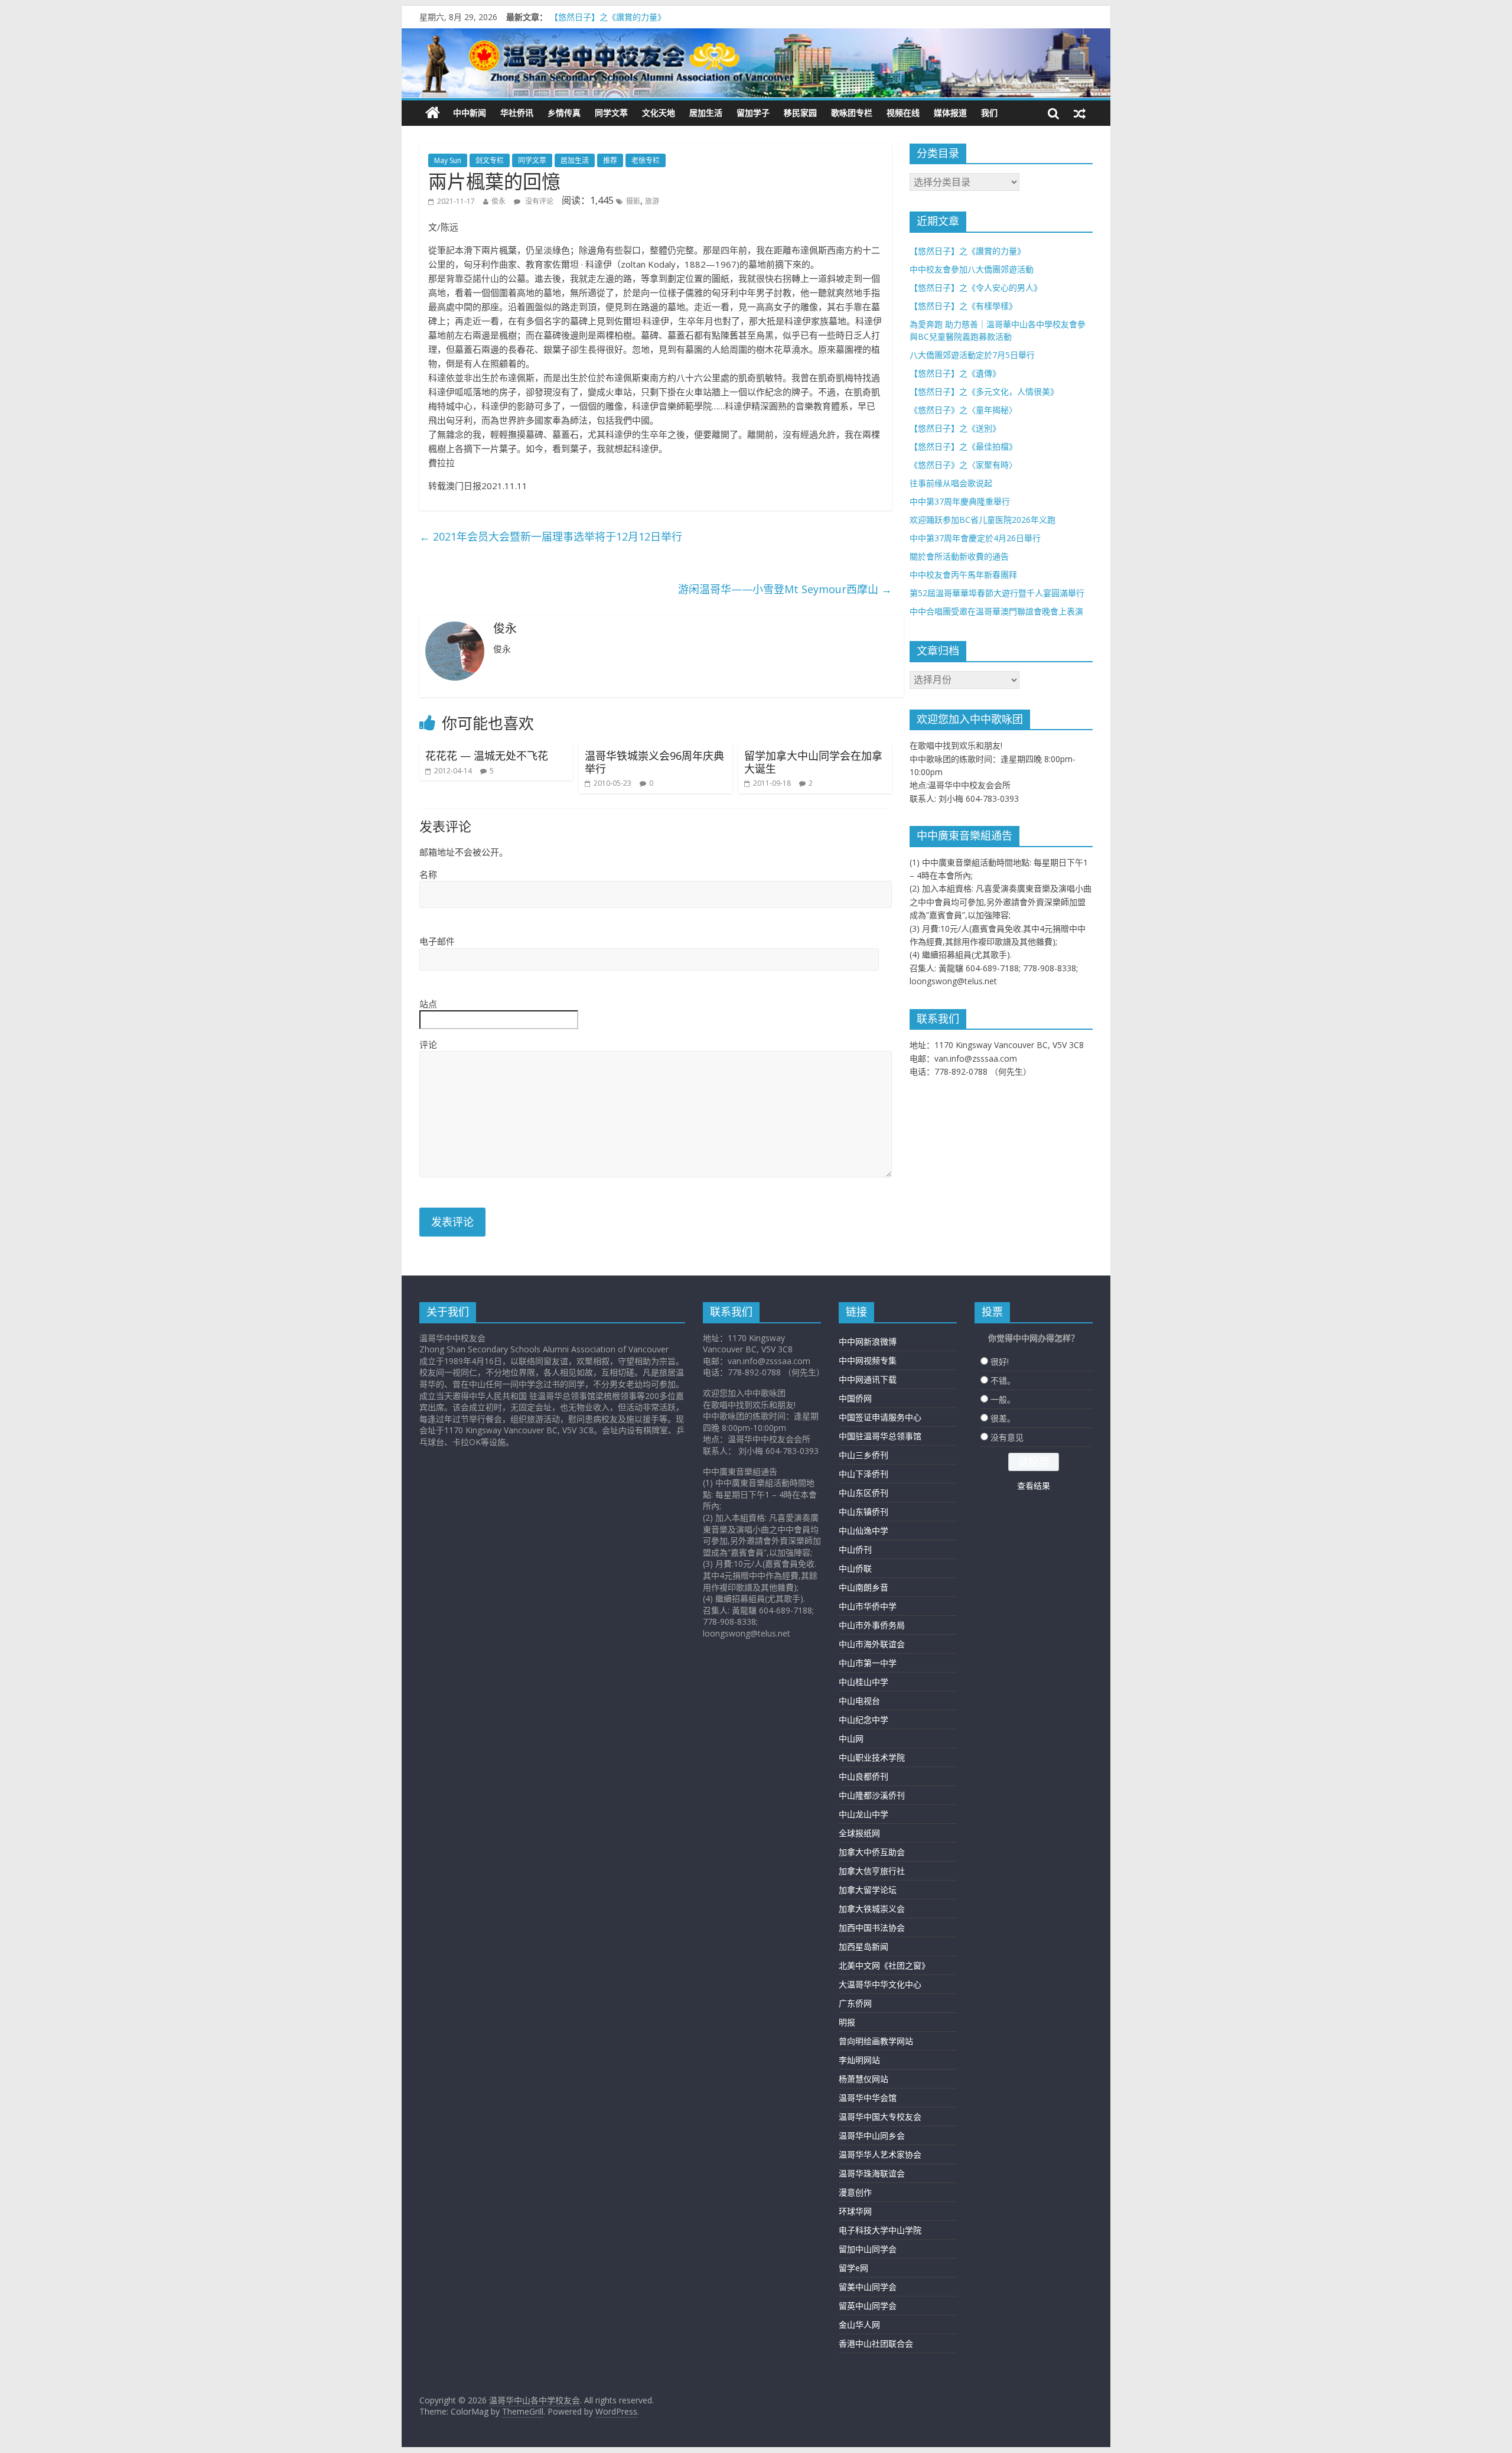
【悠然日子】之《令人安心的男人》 (976, 287)
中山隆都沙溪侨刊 (872, 1795)
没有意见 (1007, 1437)
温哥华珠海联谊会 (872, 2173)
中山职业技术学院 (872, 1757)
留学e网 (853, 2268)
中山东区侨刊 (863, 1493)
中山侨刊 (855, 1549)
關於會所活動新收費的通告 (959, 556)
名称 (428, 874)
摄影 (633, 201)
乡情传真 (564, 113)
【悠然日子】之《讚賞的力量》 (608, 20)
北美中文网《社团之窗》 (884, 1965)
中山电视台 (859, 1701)
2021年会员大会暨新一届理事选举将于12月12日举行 (551, 536)
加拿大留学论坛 (868, 1890)
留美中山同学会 (868, 2287)
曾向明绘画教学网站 (876, 2041)
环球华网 (855, 2211)
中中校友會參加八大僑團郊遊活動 (972, 269)
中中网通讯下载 (868, 1379)
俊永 (498, 201)
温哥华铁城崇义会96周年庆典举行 (654, 762)
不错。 (1003, 1380)
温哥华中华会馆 (868, 2098)
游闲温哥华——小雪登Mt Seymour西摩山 (785, 589)
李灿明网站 (859, 2060)
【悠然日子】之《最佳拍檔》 (963, 446)
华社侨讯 (517, 113)
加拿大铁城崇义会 (872, 1909)
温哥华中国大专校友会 (880, 2117)
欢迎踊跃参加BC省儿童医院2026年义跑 (983, 520)
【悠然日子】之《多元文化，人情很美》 (984, 391)
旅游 (652, 201)
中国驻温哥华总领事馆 (880, 1436)
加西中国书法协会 (872, 1927)
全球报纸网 (859, 1833)
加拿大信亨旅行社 (872, 1871)
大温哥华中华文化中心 (880, 1984)
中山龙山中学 (863, 1814)
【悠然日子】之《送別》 (955, 428)
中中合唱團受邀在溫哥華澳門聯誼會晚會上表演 (996, 611)
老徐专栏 (646, 160)
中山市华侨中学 (868, 1606)
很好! (1000, 1361)
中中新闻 (470, 113)
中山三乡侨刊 (863, 1455)
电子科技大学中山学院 (880, 2230)
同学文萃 (611, 113)
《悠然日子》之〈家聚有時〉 (963, 465)
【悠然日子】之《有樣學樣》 (963, 306)
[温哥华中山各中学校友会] (756, 63)
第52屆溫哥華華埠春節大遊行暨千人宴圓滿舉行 (997, 593)
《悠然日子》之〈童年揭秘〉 (963, 410)
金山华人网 (859, 2325)
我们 (989, 113)
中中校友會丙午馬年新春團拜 (963, 575)
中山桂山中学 (863, 1682)
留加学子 (753, 113)
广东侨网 (855, 2003)
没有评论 (538, 201)
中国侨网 (855, 1398)
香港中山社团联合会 (876, 2343)
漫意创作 (855, 2192)
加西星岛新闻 (863, 1946)
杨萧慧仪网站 (863, 2079)
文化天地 (659, 113)
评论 (428, 1045)
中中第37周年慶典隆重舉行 (960, 501)
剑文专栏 (490, 160)
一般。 (1003, 1399)
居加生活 (706, 113)
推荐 (610, 160)
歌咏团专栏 (852, 113)
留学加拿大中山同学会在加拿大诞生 (813, 762)
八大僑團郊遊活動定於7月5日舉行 (972, 355)
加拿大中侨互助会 (872, 1852)
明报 (847, 2022)
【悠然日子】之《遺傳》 (955, 373)
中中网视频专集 (868, 1360)
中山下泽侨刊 (863, 1474)
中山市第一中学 (868, 1663)
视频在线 (903, 113)
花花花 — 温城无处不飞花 (487, 756)
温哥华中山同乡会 (872, 2135)
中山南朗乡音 (863, 1587)
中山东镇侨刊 (863, 1512)
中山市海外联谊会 (872, 1644)
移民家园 (800, 113)
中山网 (851, 1738)
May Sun (448, 160)
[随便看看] (1080, 113)
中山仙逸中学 (863, 1530)
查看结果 (1034, 1486)
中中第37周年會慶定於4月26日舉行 (975, 538)
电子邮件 (437, 941)
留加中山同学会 (868, 2249)
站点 (428, 1004)
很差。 (1003, 1418)
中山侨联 (855, 1568)
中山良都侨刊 (863, 1776)
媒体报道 (950, 113)
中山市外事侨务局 (872, 1625)
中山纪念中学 (863, 1720)
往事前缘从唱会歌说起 (951, 483)
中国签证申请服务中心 (880, 1417)
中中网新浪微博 (868, 1341)
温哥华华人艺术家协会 (880, 2154)
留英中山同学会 (868, 2306)
